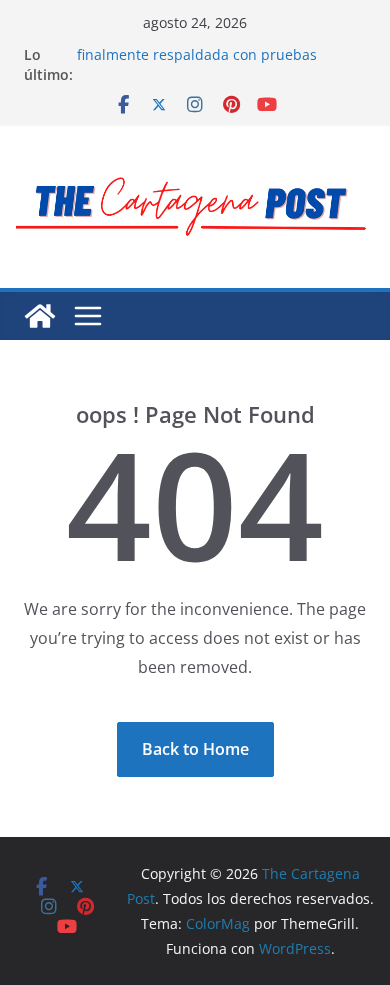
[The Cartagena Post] (40, 316)
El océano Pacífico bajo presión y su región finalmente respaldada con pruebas (219, 45)
